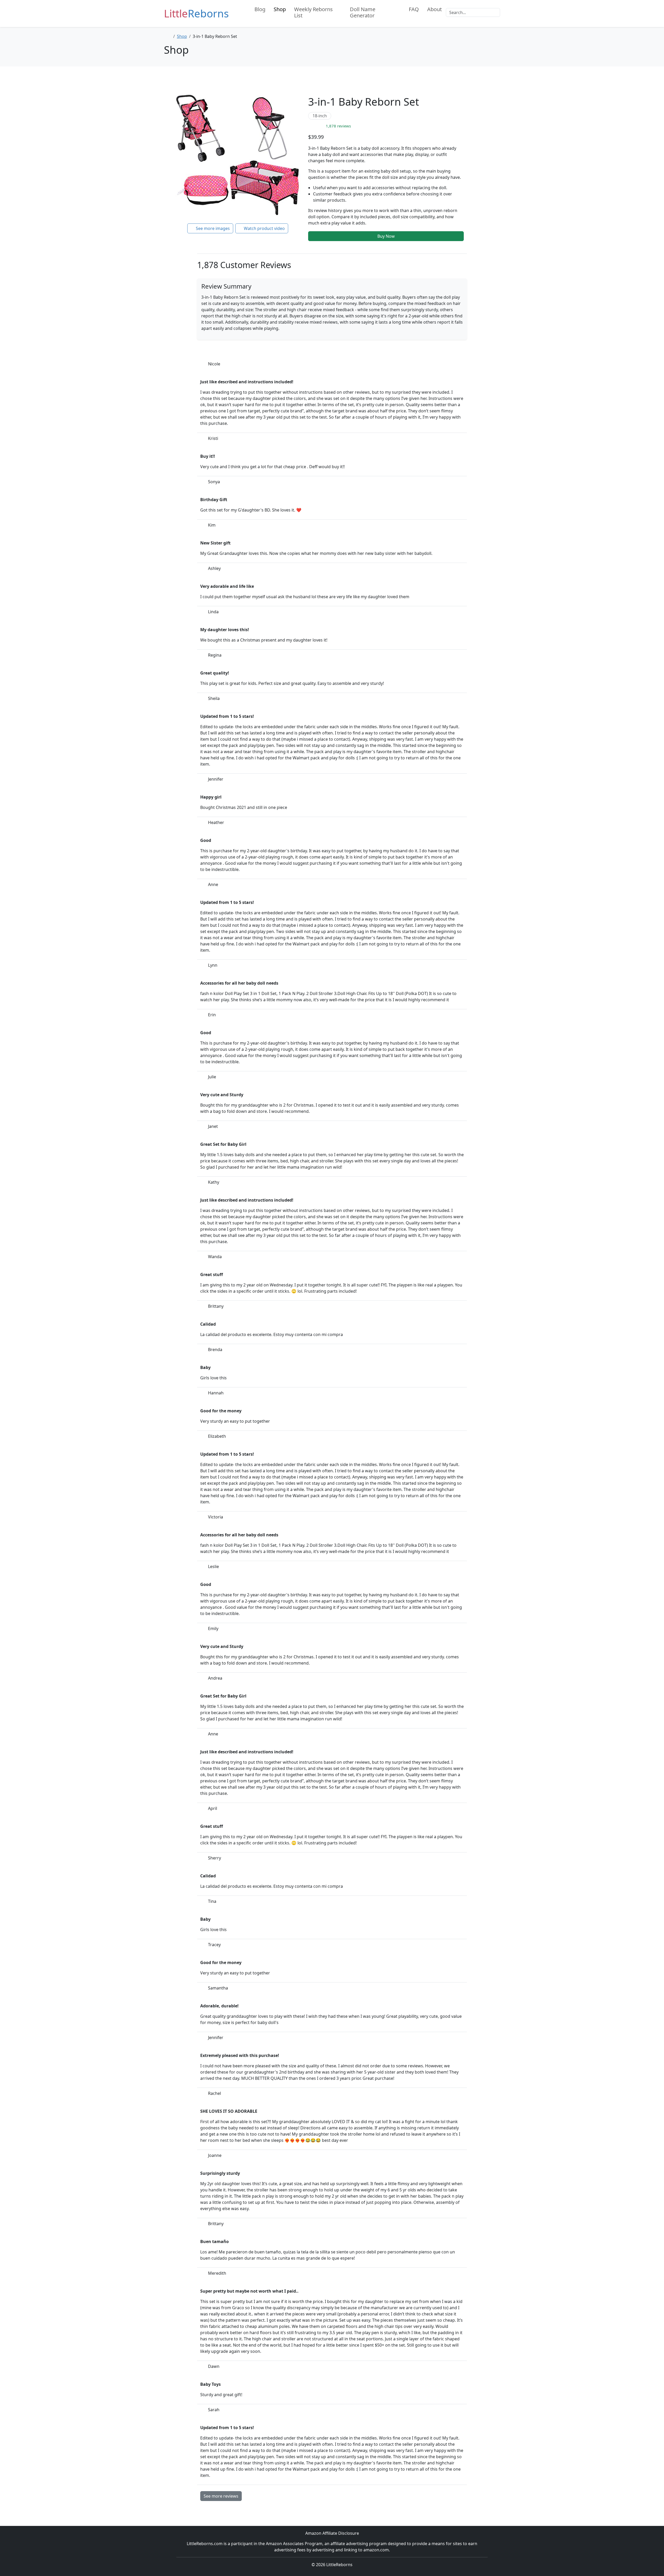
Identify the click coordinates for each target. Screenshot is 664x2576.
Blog (260, 9)
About (434, 9)
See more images (212, 228)
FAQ (414, 9)
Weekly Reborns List (313, 12)
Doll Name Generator (363, 12)
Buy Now (386, 236)
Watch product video (264, 228)
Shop (280, 9)
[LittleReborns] (244, 9)
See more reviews (221, 2496)
